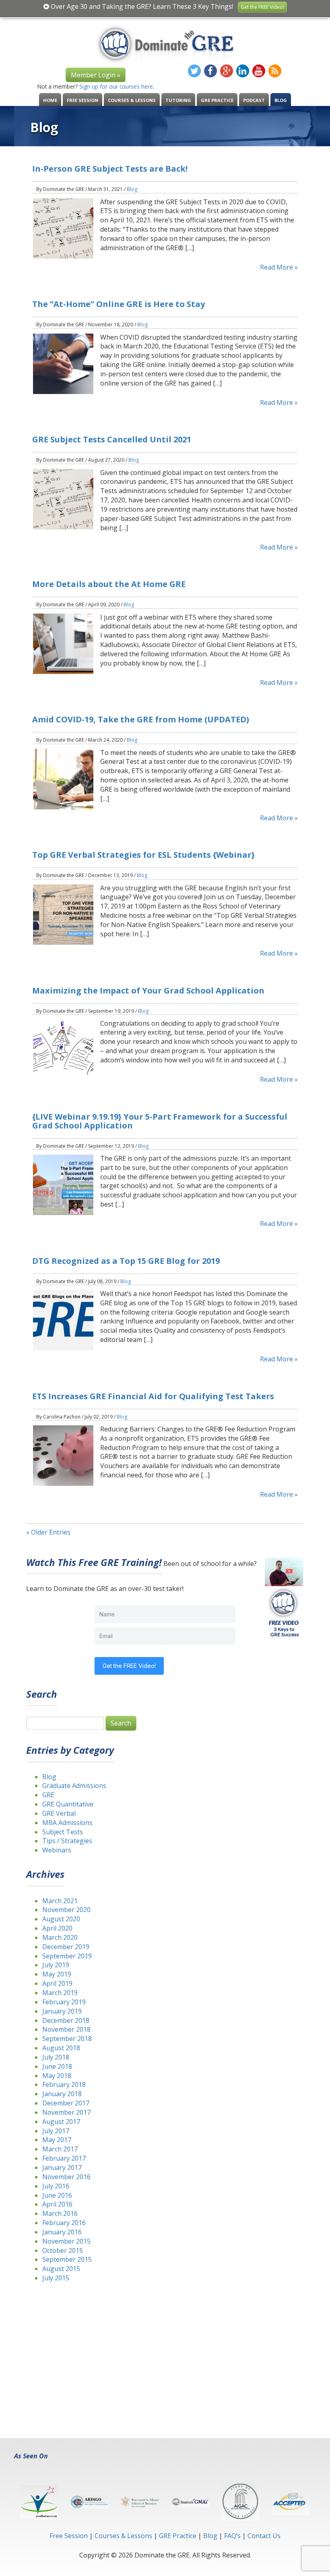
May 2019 (57, 1974)
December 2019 (66, 1947)
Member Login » (96, 75)
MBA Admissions (67, 1823)
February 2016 (64, 2223)
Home (50, 100)
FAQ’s (232, 2536)
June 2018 (57, 2066)
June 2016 (57, 2195)
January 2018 (62, 2094)
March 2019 (60, 1993)
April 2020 (57, 1928)
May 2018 (57, 2076)
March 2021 (60, 1901)
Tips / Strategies (67, 1841)
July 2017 (56, 2131)
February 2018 (64, 2084)
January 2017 (62, 2167)
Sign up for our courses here (116, 86)
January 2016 (62, 2232)
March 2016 (60, 2213)
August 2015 (61, 2269)
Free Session (82, 100)
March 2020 (60, 1937)
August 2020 (61, 1919)
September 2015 (67, 2259)
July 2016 (56, 2186)
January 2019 (62, 2011)
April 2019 (57, 1983)
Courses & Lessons (132, 100)
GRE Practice (217, 100)
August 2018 (61, 2048)
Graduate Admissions (74, 1786)
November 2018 (66, 2029)
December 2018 (66, 2020)
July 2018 (56, 2057)
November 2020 (66, 1910)
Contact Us (264, 2536)
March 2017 (60, 2149)
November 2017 (66, 2112)
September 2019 (67, 1956)
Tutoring (178, 100)
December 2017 (66, 2103)
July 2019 (56, 1965)
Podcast (254, 100)
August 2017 (61, 2122)
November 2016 (66, 2177)
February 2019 (64, 2002)
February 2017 (64, 2158)
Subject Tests (63, 1832)
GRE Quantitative (68, 1804)
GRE (48, 1795)
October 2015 (63, 2250)
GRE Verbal (59, 1813)
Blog (281, 100)
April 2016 (57, 2204)
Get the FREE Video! (262, 7)
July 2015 (56, 2278)
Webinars (57, 1850)
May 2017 (57, 2140)
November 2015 (66, 2241)
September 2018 (67, 2039)
